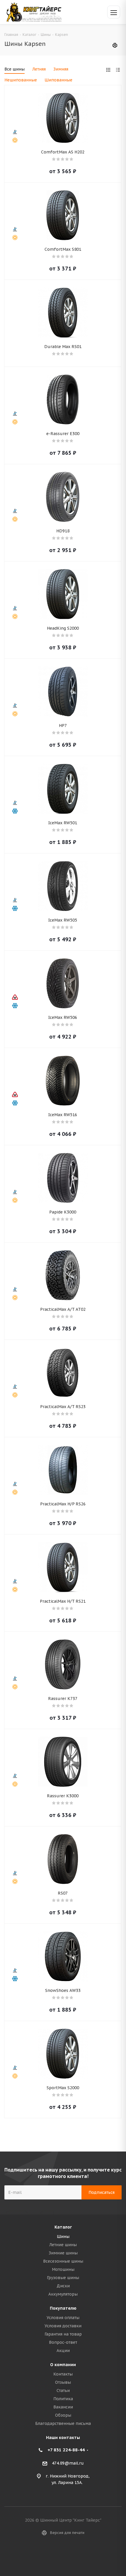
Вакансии (63, 2407)
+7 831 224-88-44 (66, 2450)
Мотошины (63, 2269)
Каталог (63, 2227)
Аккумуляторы (63, 2294)
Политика (63, 2399)
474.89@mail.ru (68, 2463)
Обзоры (63, 2415)
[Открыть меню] (114, 12)
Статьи (63, 2391)
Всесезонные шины (63, 2261)
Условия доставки (63, 2326)
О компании (63, 2365)
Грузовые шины (63, 2278)
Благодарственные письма (63, 2423)
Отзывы (63, 2382)
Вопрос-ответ (63, 2342)
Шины (63, 2236)
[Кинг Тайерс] (34, 12)
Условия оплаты (63, 2318)
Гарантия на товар (63, 2334)
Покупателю (63, 2308)
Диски (63, 2286)
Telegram (70, 2555)
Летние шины (63, 2245)
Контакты (63, 2374)
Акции (63, 2351)
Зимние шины (63, 2253)
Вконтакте (56, 2555)
